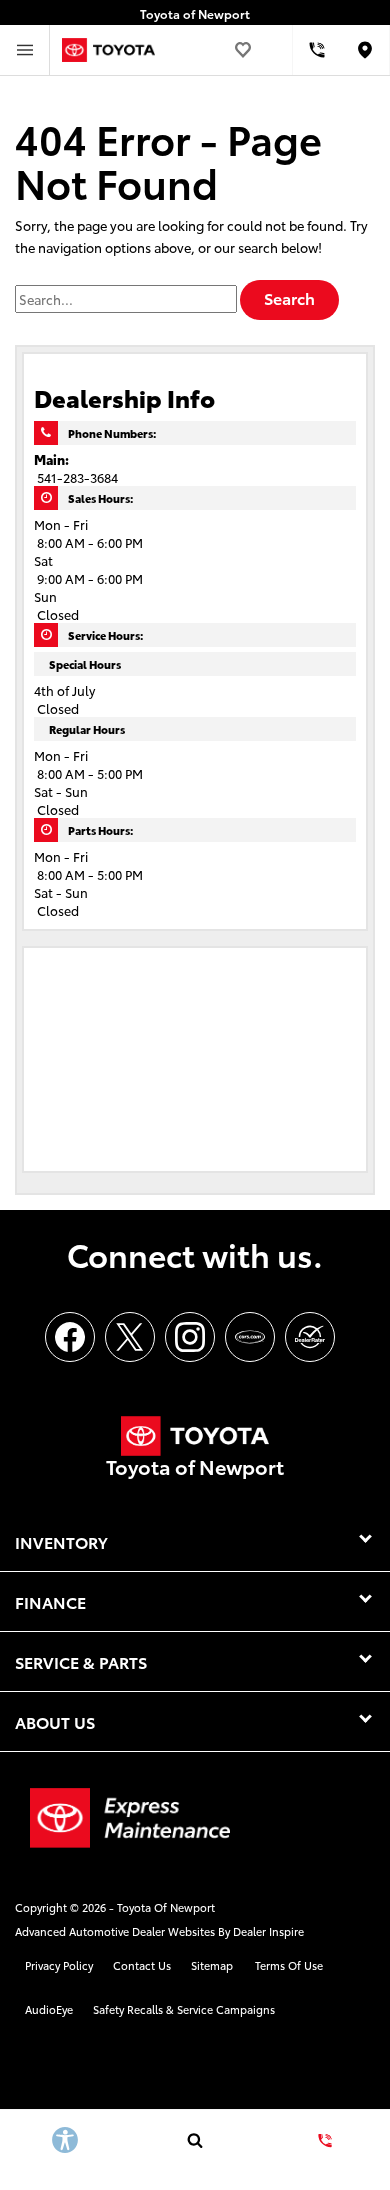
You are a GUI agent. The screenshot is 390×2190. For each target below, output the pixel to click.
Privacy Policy (59, 1965)
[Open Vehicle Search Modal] (195, 2140)
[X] (130, 1337)
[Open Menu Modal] (25, 50)
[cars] (250, 1337)
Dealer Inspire (268, 1931)
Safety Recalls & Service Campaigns (184, 2009)
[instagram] (190, 1337)
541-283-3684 (77, 477)
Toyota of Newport (166, 1907)
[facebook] (70, 1337)
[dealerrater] (310, 1337)
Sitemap (212, 1965)
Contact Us (142, 1965)
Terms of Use (289, 1965)
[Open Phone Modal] (317, 50)
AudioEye (49, 2009)
